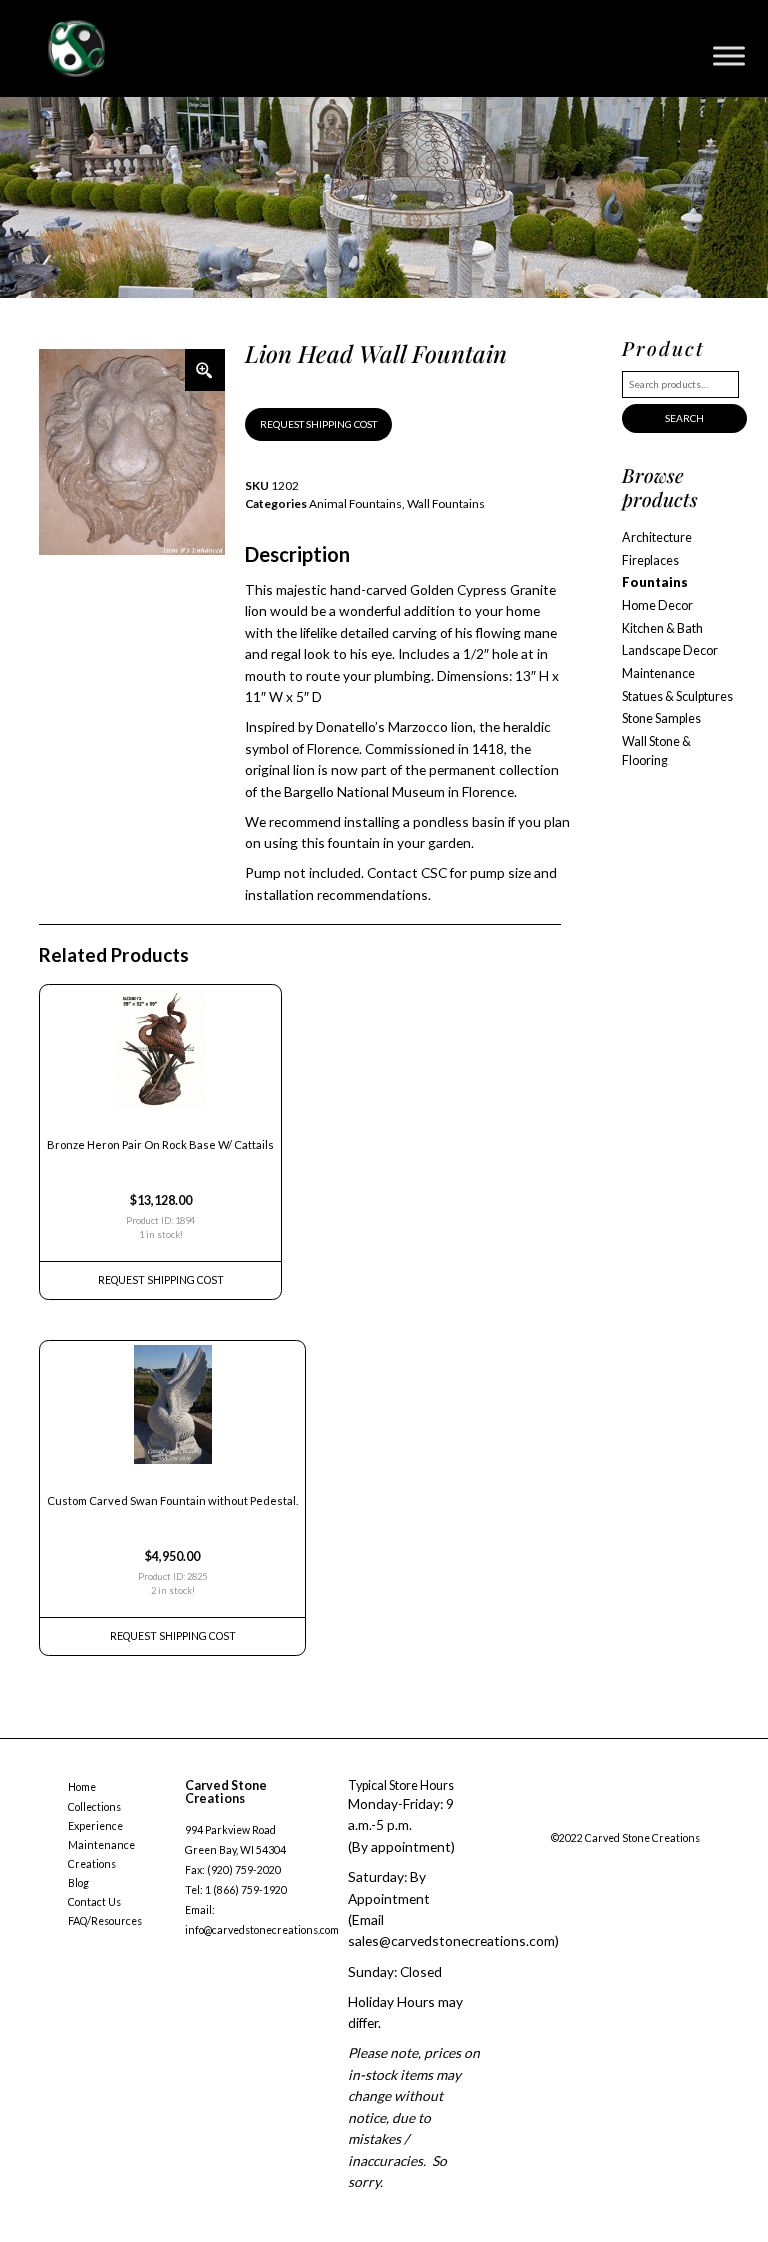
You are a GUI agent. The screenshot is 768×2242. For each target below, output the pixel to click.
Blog (78, 1883)
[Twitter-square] (596, 1816)
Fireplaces (650, 560)
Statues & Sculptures (677, 696)
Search (684, 418)
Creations (92, 1864)
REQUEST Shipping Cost (161, 1280)
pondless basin (459, 821)
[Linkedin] (677, 1816)
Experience (95, 1826)
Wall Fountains (446, 503)
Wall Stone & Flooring (656, 751)
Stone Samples (661, 718)
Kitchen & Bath (662, 628)
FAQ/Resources (105, 1921)
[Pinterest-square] (636, 1816)
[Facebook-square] (556, 1816)
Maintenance (658, 673)
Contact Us (94, 1902)
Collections (94, 1807)
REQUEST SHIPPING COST (318, 424)
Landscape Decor (670, 650)
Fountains (655, 582)
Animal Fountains (355, 503)
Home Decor (657, 605)
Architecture (657, 537)
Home (82, 1787)
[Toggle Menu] (729, 55)
